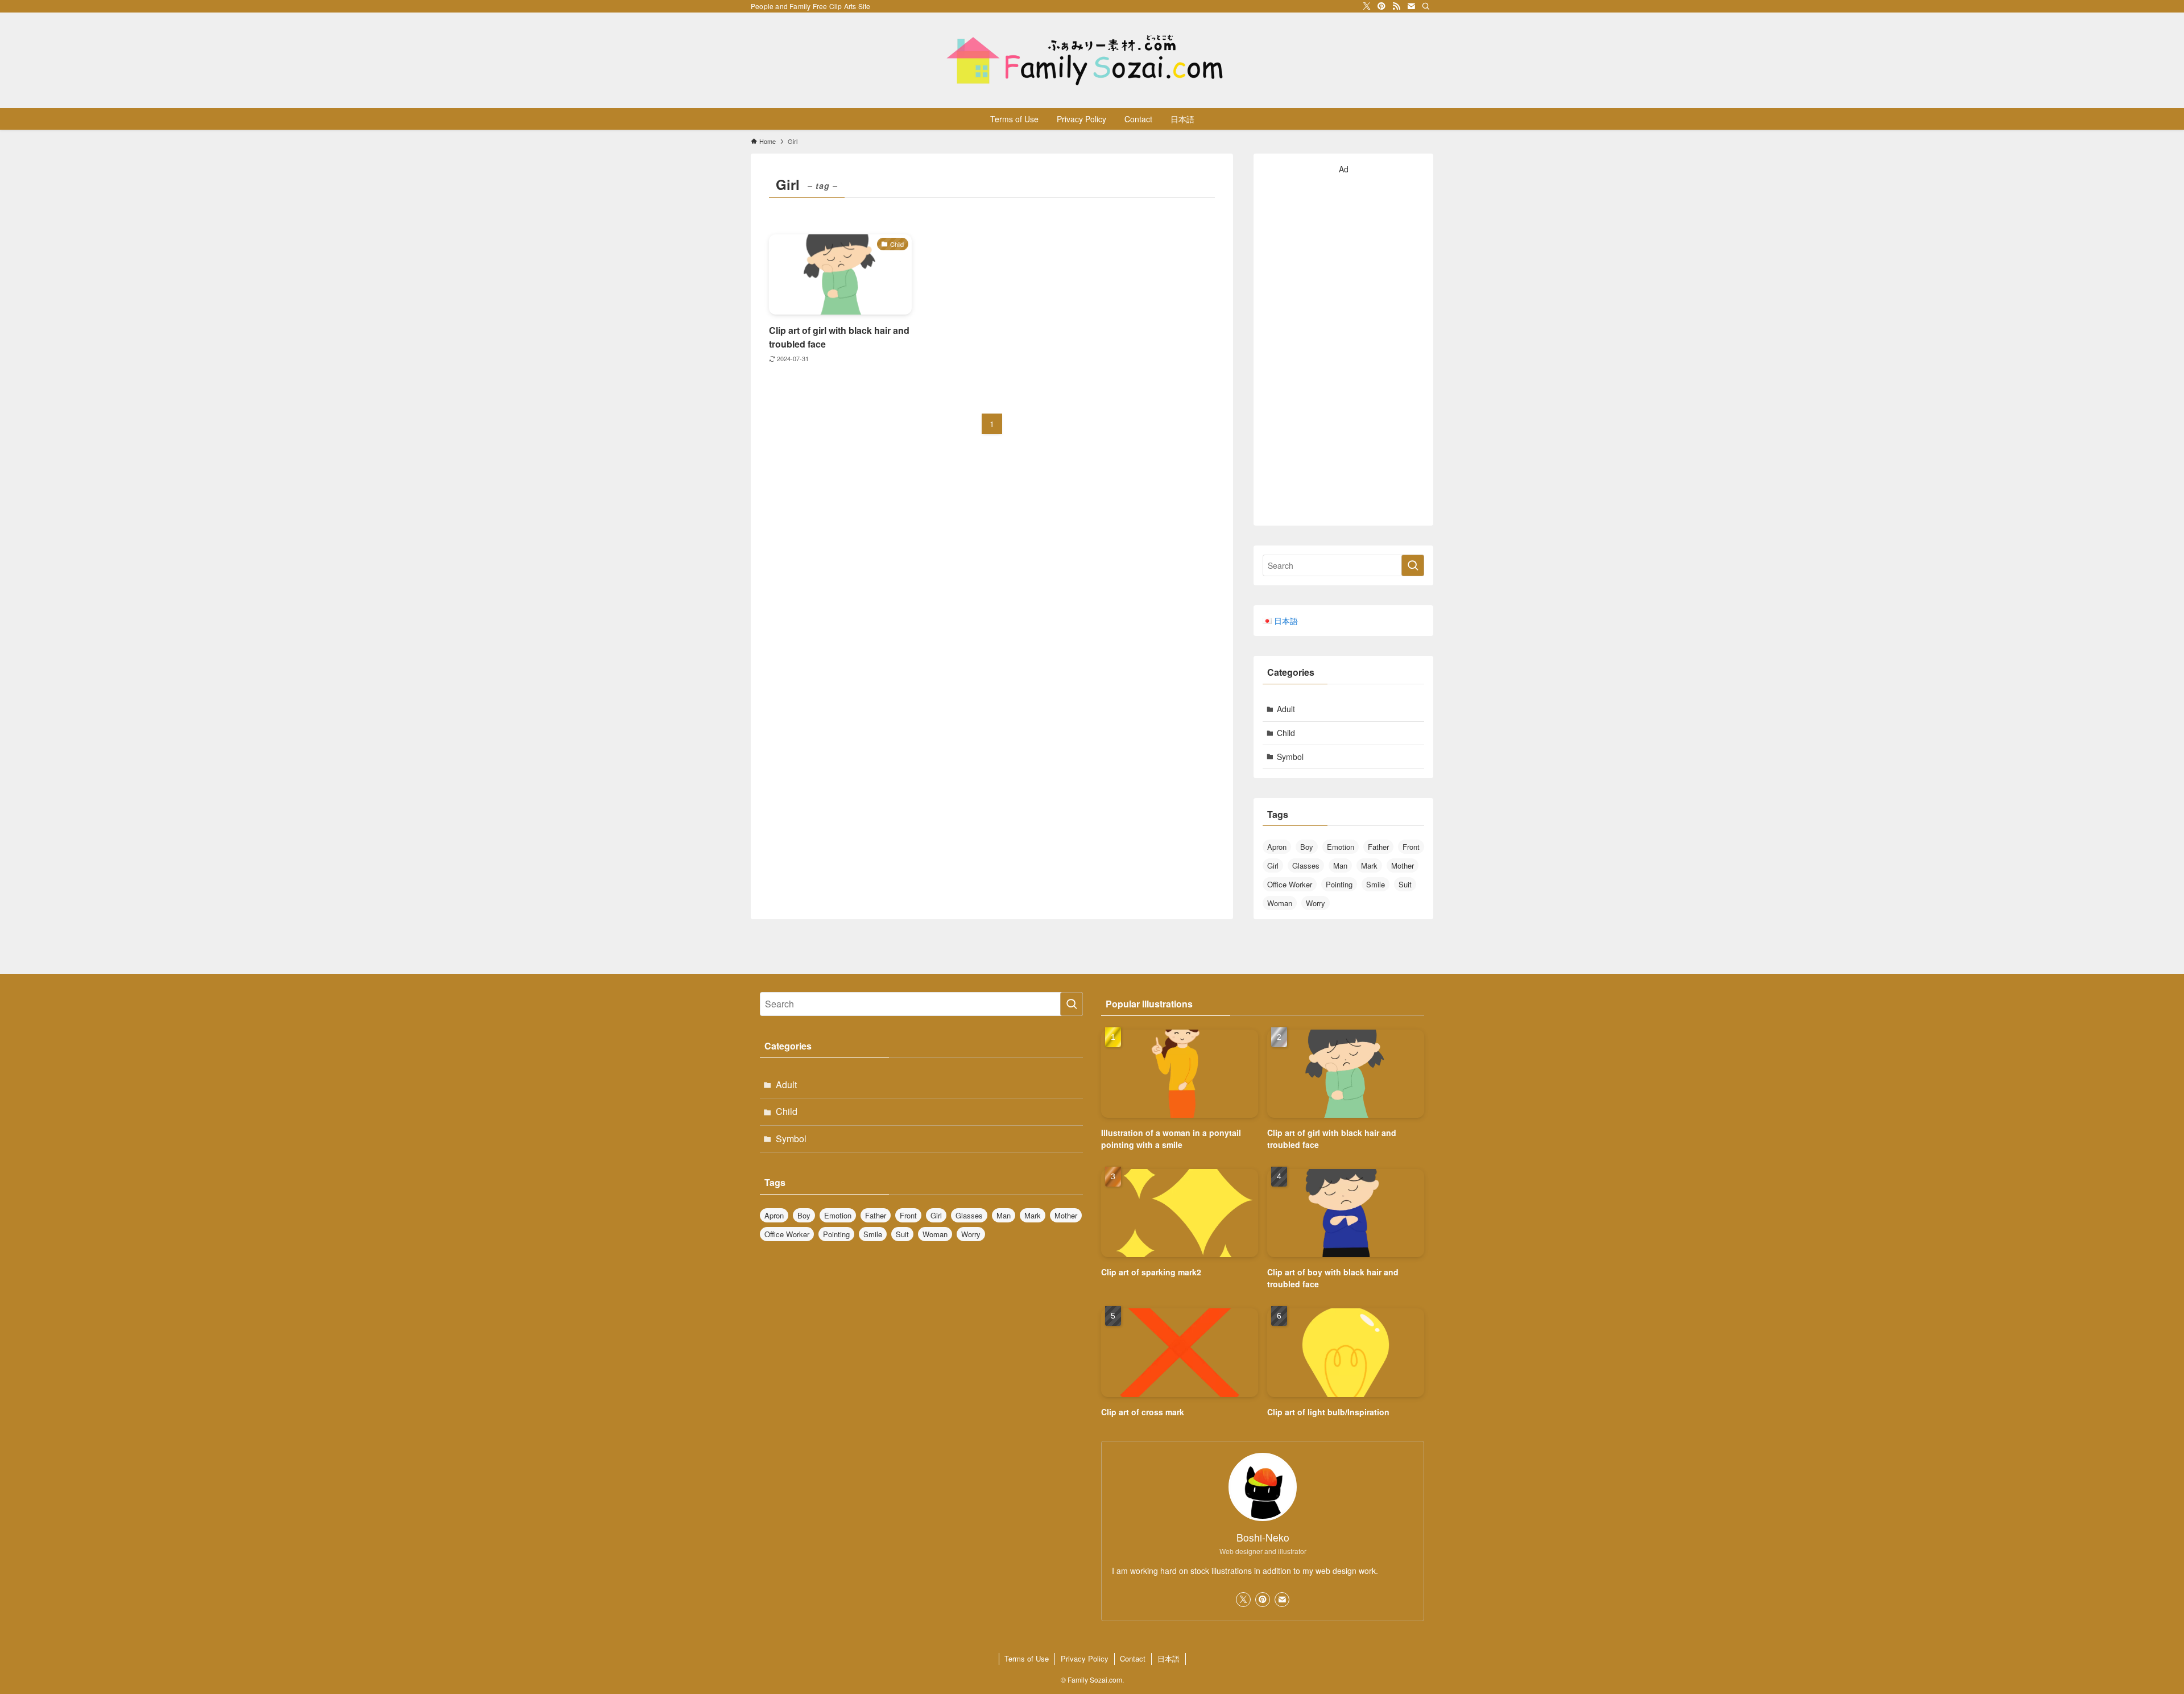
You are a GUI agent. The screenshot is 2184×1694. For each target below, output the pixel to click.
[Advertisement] (1343, 346)
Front (1411, 847)
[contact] (1411, 6)
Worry (1316, 903)
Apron (1277, 847)
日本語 (1168, 1658)
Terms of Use (1027, 1658)
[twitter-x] (1367, 6)
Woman (1280, 903)
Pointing (1339, 884)
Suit (1405, 884)
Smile (1376, 884)
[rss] (1396, 6)
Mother (1403, 865)
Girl (1273, 865)
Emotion (1341, 847)
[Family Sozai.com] (1092, 60)
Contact (1133, 1658)
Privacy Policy (1085, 1658)
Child (1286, 733)
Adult (1286, 709)
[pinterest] (1381, 6)
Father (1378, 847)
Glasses (1306, 865)
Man (1340, 865)
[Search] (1426, 6)
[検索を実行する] (1413, 565)
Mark (1369, 865)
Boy (1307, 847)
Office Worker (1290, 884)
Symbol (1290, 757)
